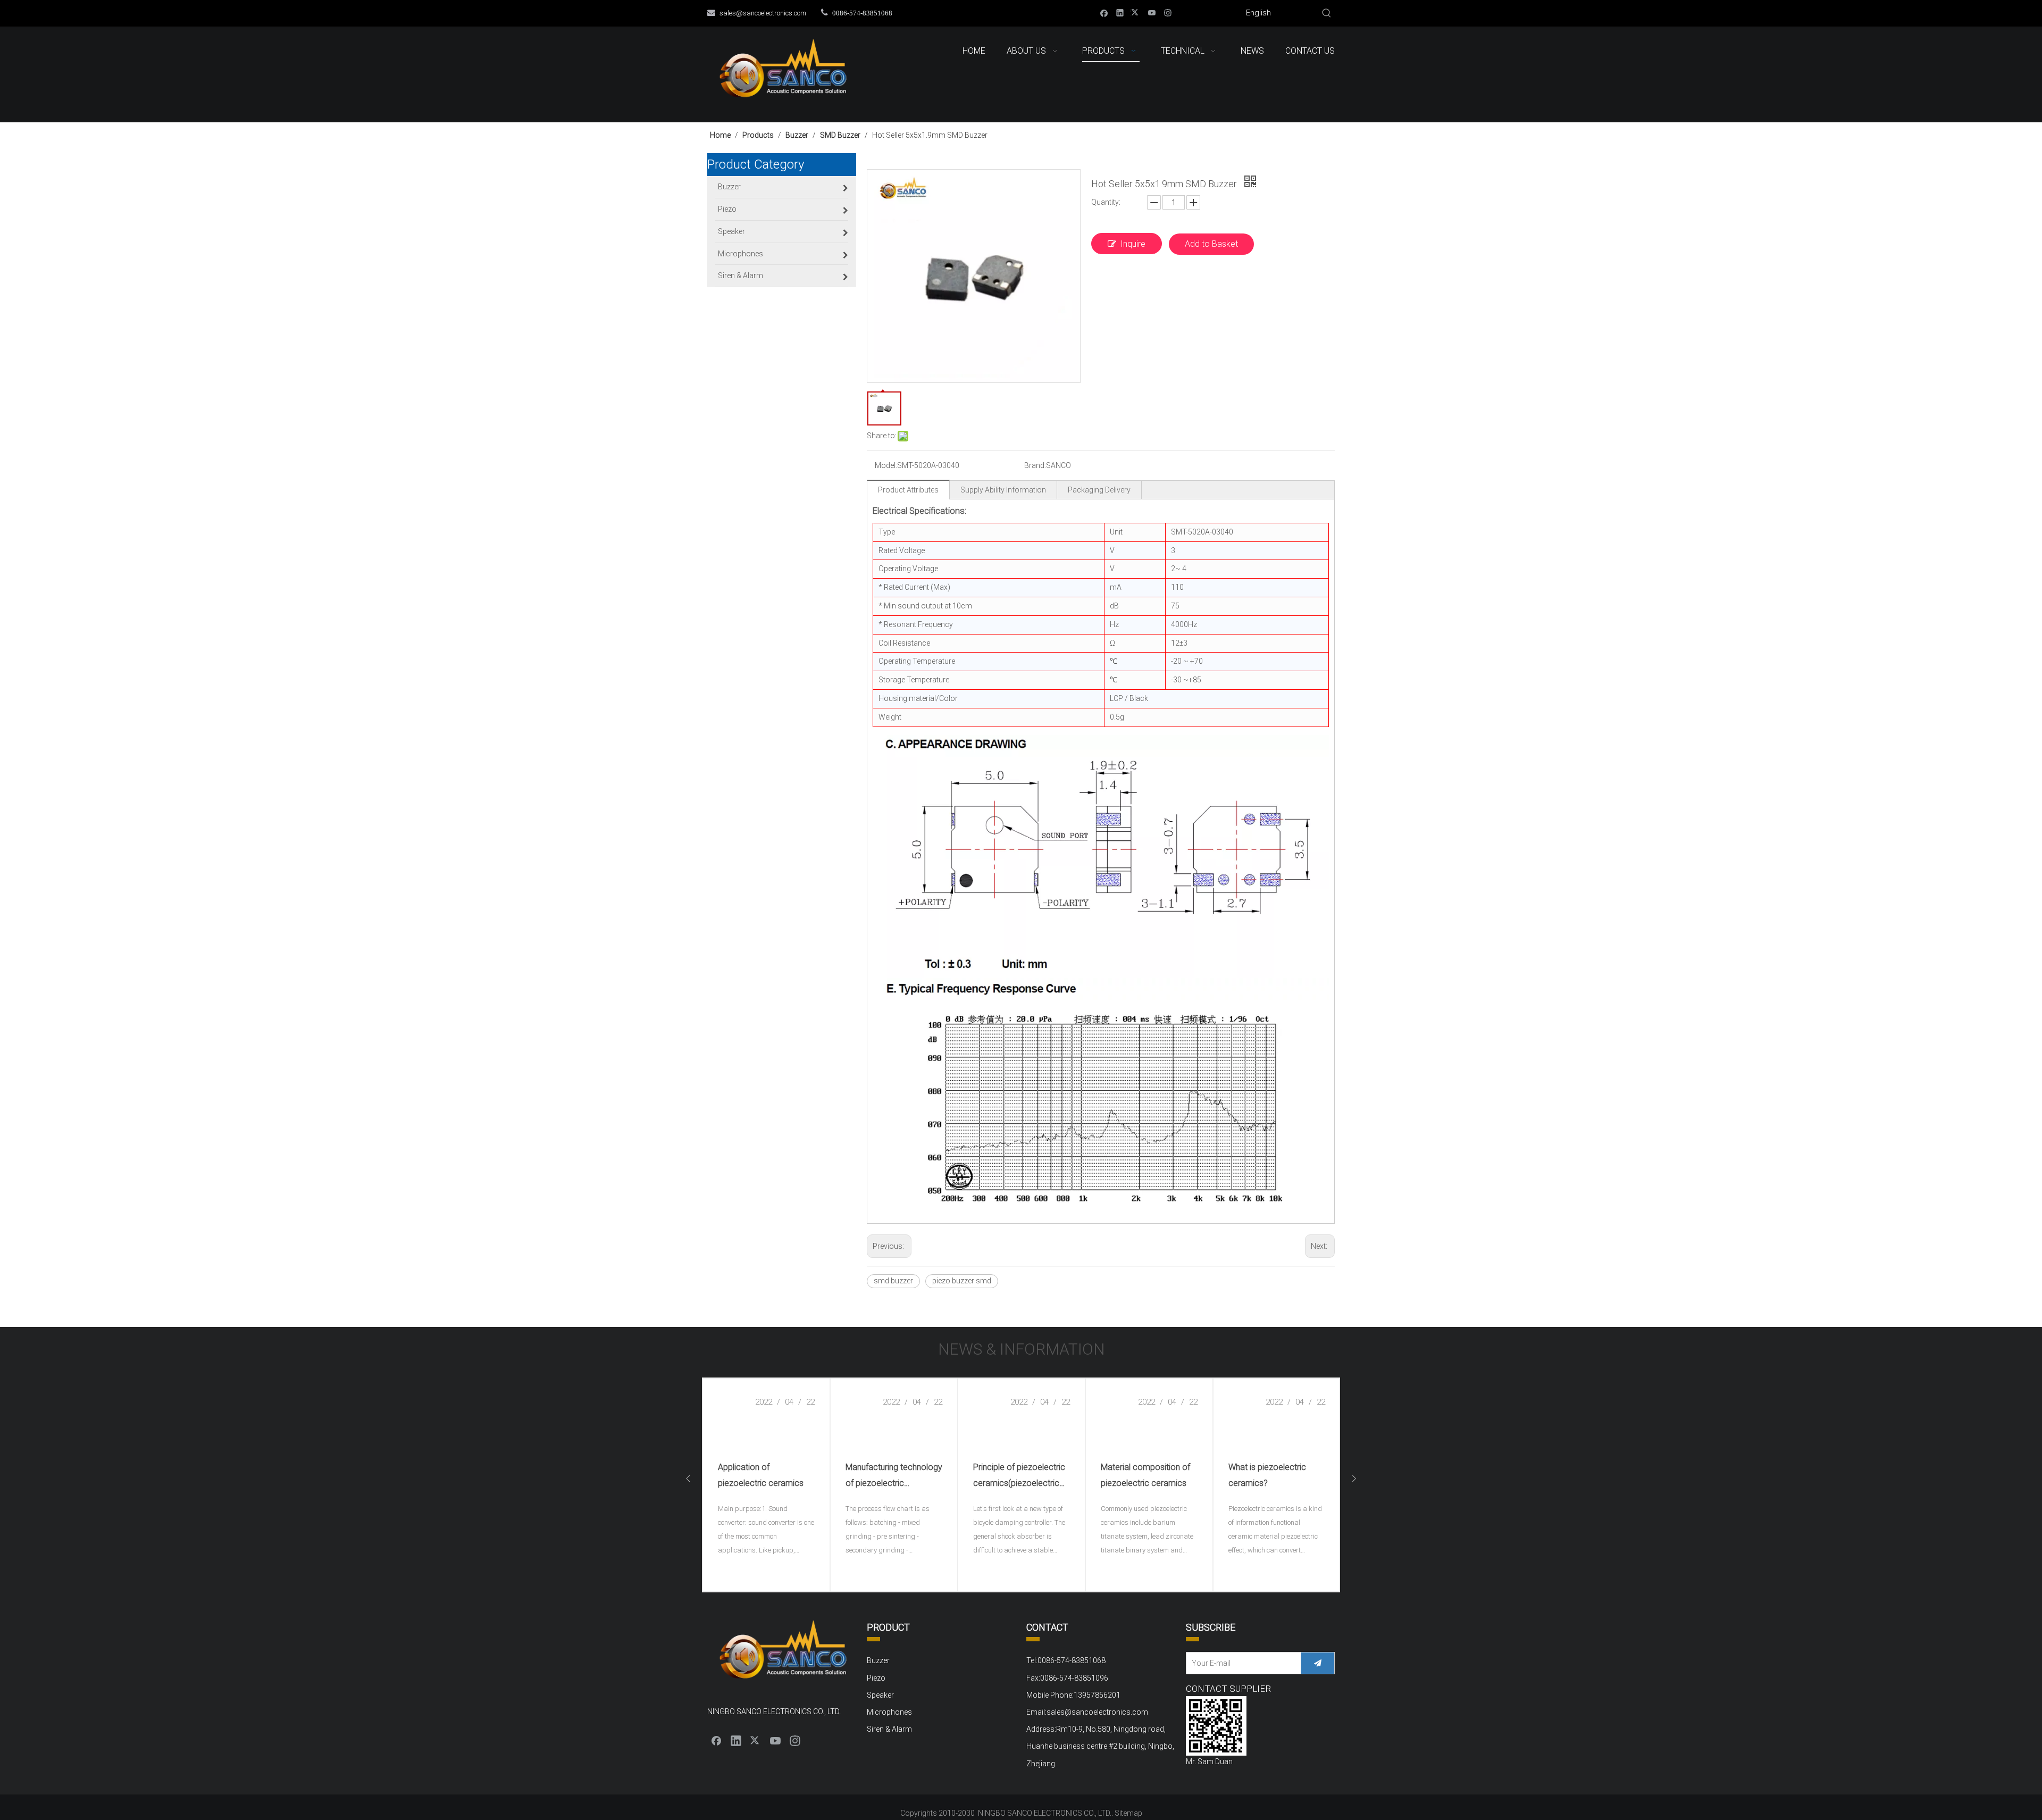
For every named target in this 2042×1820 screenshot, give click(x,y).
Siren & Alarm (889, 1729)
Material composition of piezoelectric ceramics (1145, 1475)
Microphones (889, 1712)
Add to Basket (1211, 244)
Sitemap (1128, 1813)
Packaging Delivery (1099, 490)
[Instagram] (1168, 12)
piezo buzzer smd (962, 1281)
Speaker (880, 1695)
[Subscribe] (1318, 1663)
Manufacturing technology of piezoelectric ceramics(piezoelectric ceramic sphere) (894, 1477)
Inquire (1133, 244)
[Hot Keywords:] (1327, 13)
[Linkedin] (1120, 12)
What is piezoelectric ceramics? (1267, 1475)
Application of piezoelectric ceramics (761, 1475)
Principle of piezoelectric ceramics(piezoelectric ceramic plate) (1019, 1477)
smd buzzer (893, 1281)
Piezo (876, 1678)
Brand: (1035, 465)
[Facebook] (1104, 12)
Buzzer (878, 1660)
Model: (886, 465)
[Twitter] (1136, 12)
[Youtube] (1152, 12)
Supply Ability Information (1003, 490)
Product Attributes (908, 490)
